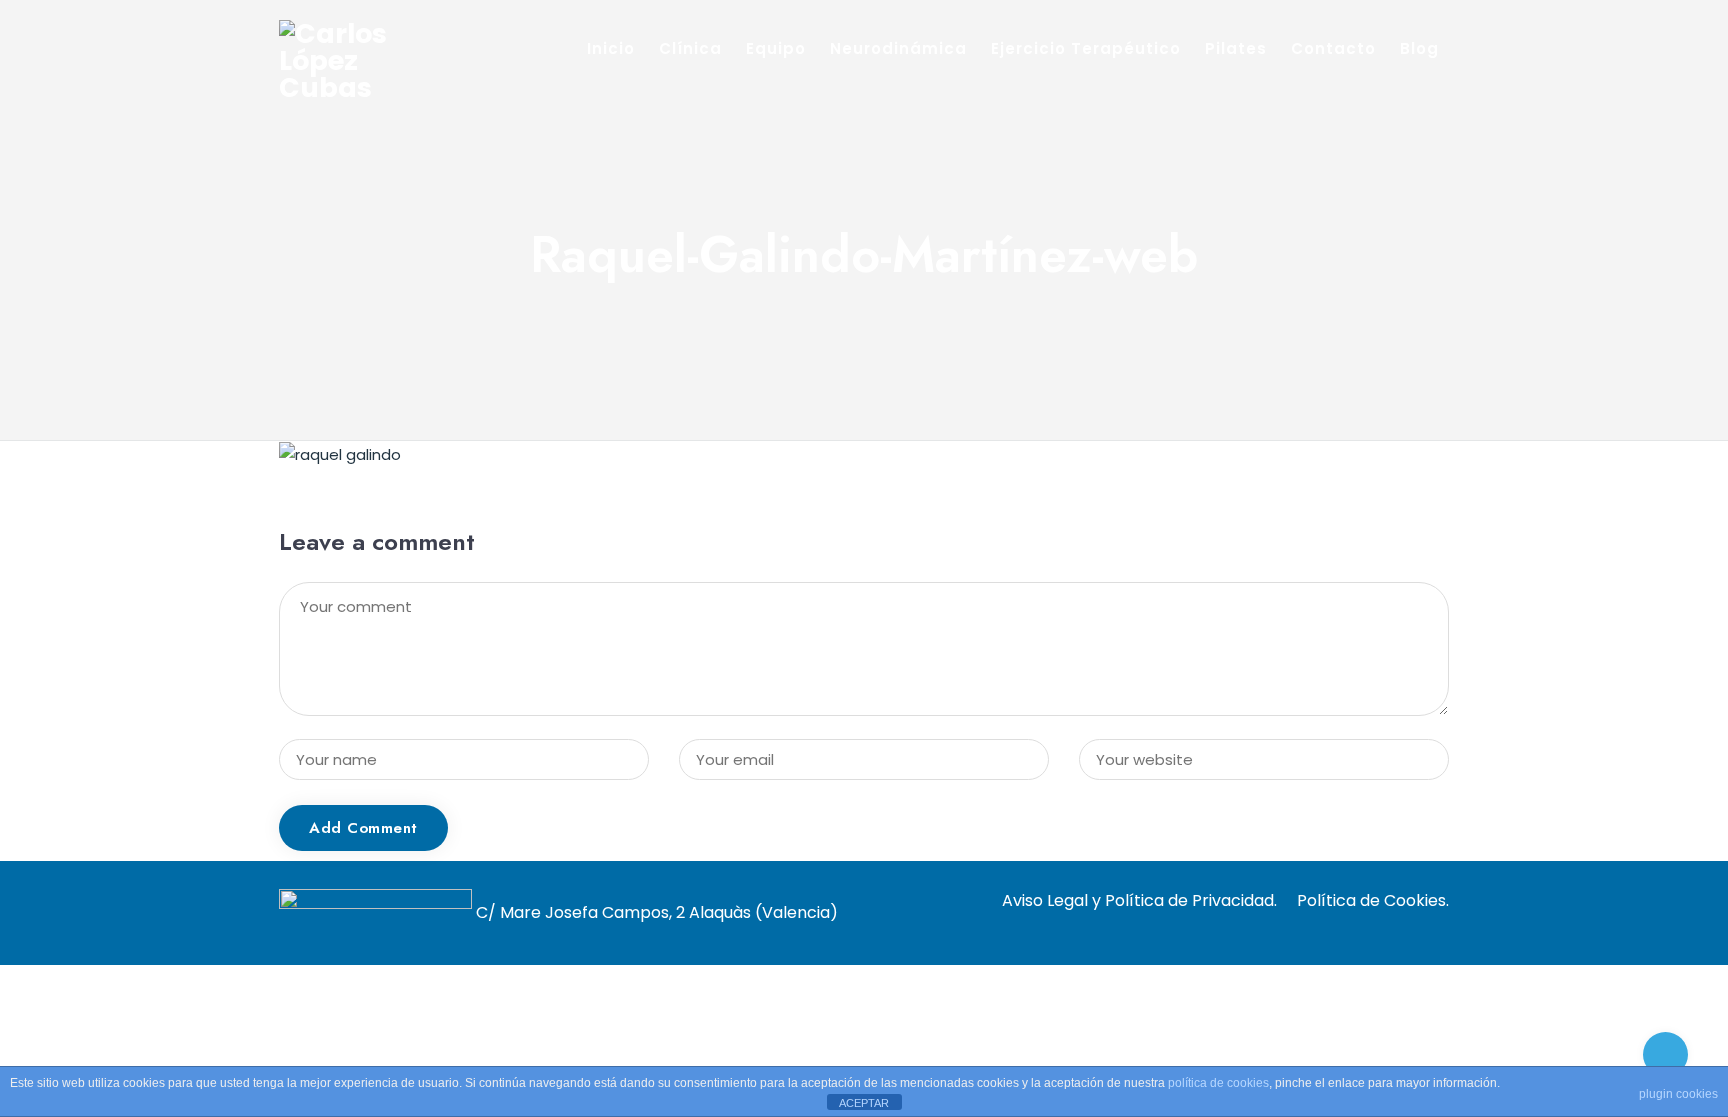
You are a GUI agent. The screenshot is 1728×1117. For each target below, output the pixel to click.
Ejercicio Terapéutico (1086, 48)
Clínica (690, 48)
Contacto (1333, 48)
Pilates (1236, 48)
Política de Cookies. (1373, 900)
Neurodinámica (898, 48)
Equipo (776, 48)
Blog (1419, 48)
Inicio (611, 48)
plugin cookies (1678, 1094)
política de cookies (1218, 1083)
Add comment (363, 828)
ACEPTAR (864, 1103)
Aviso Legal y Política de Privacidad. (1139, 900)
